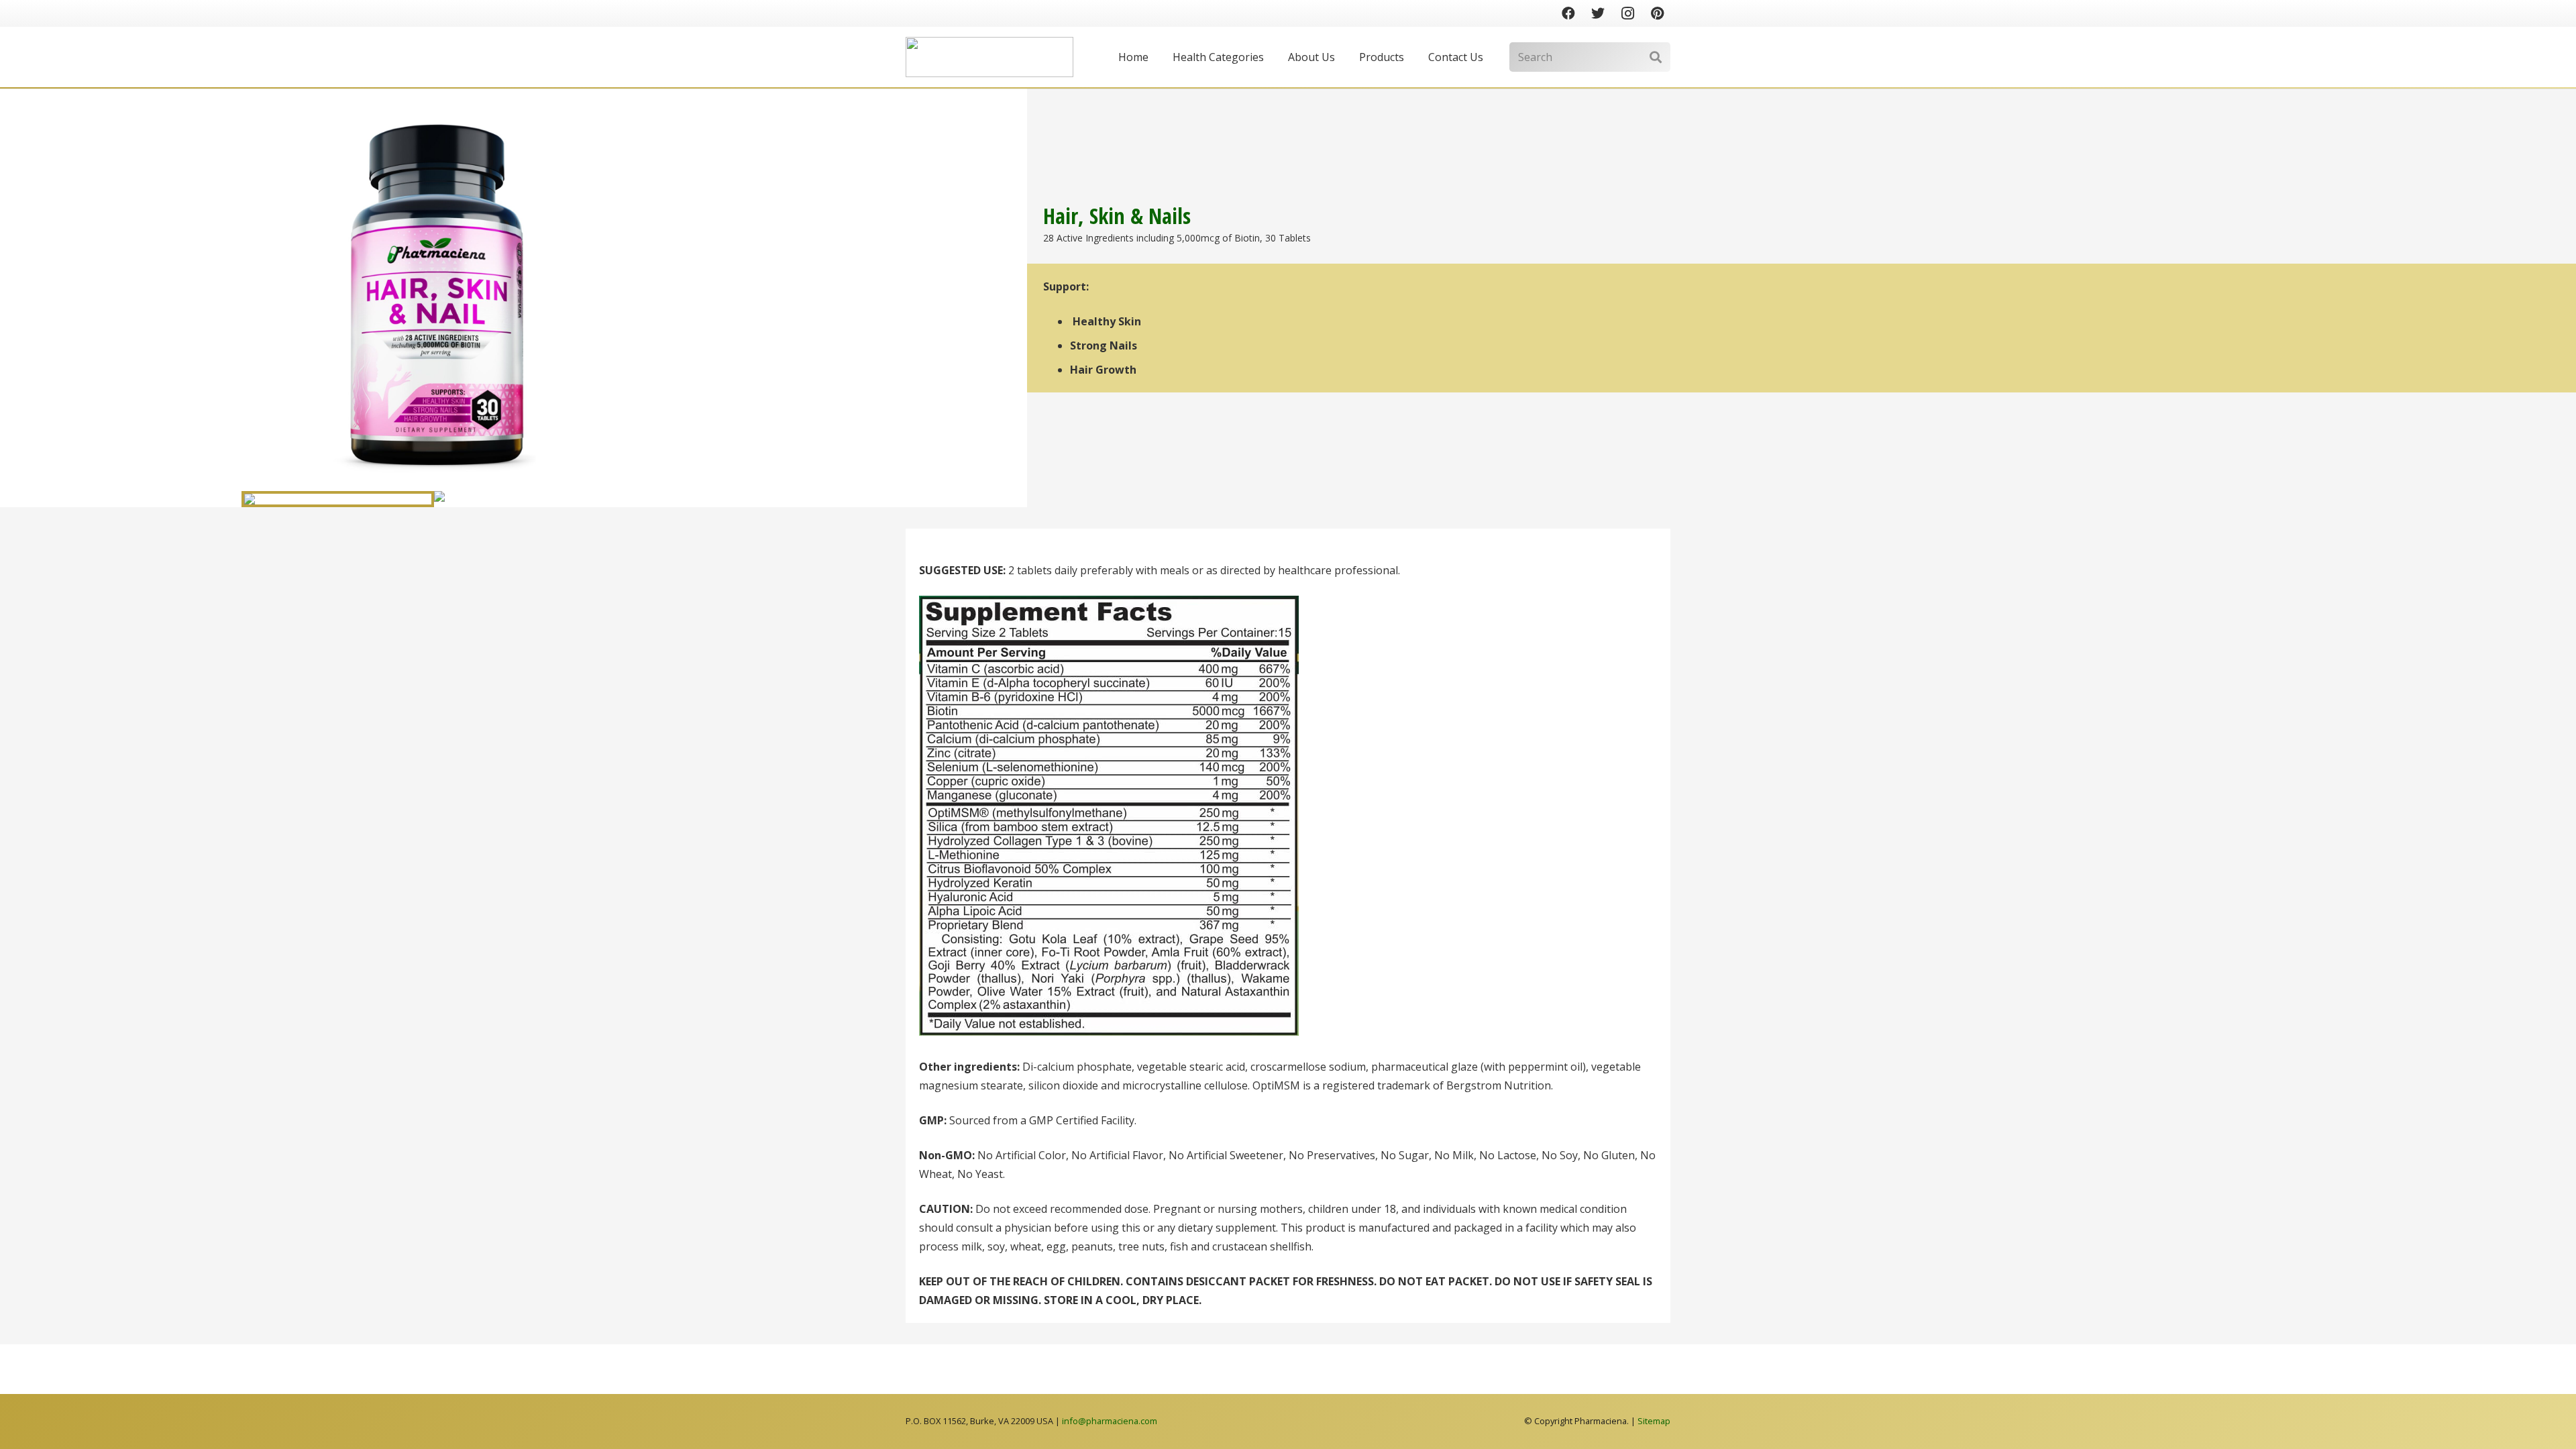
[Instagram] (1627, 13)
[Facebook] (1568, 13)
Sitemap (1654, 1421)
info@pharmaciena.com (1110, 1421)
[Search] (1655, 57)
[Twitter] (1598, 13)
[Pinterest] (1657, 13)
